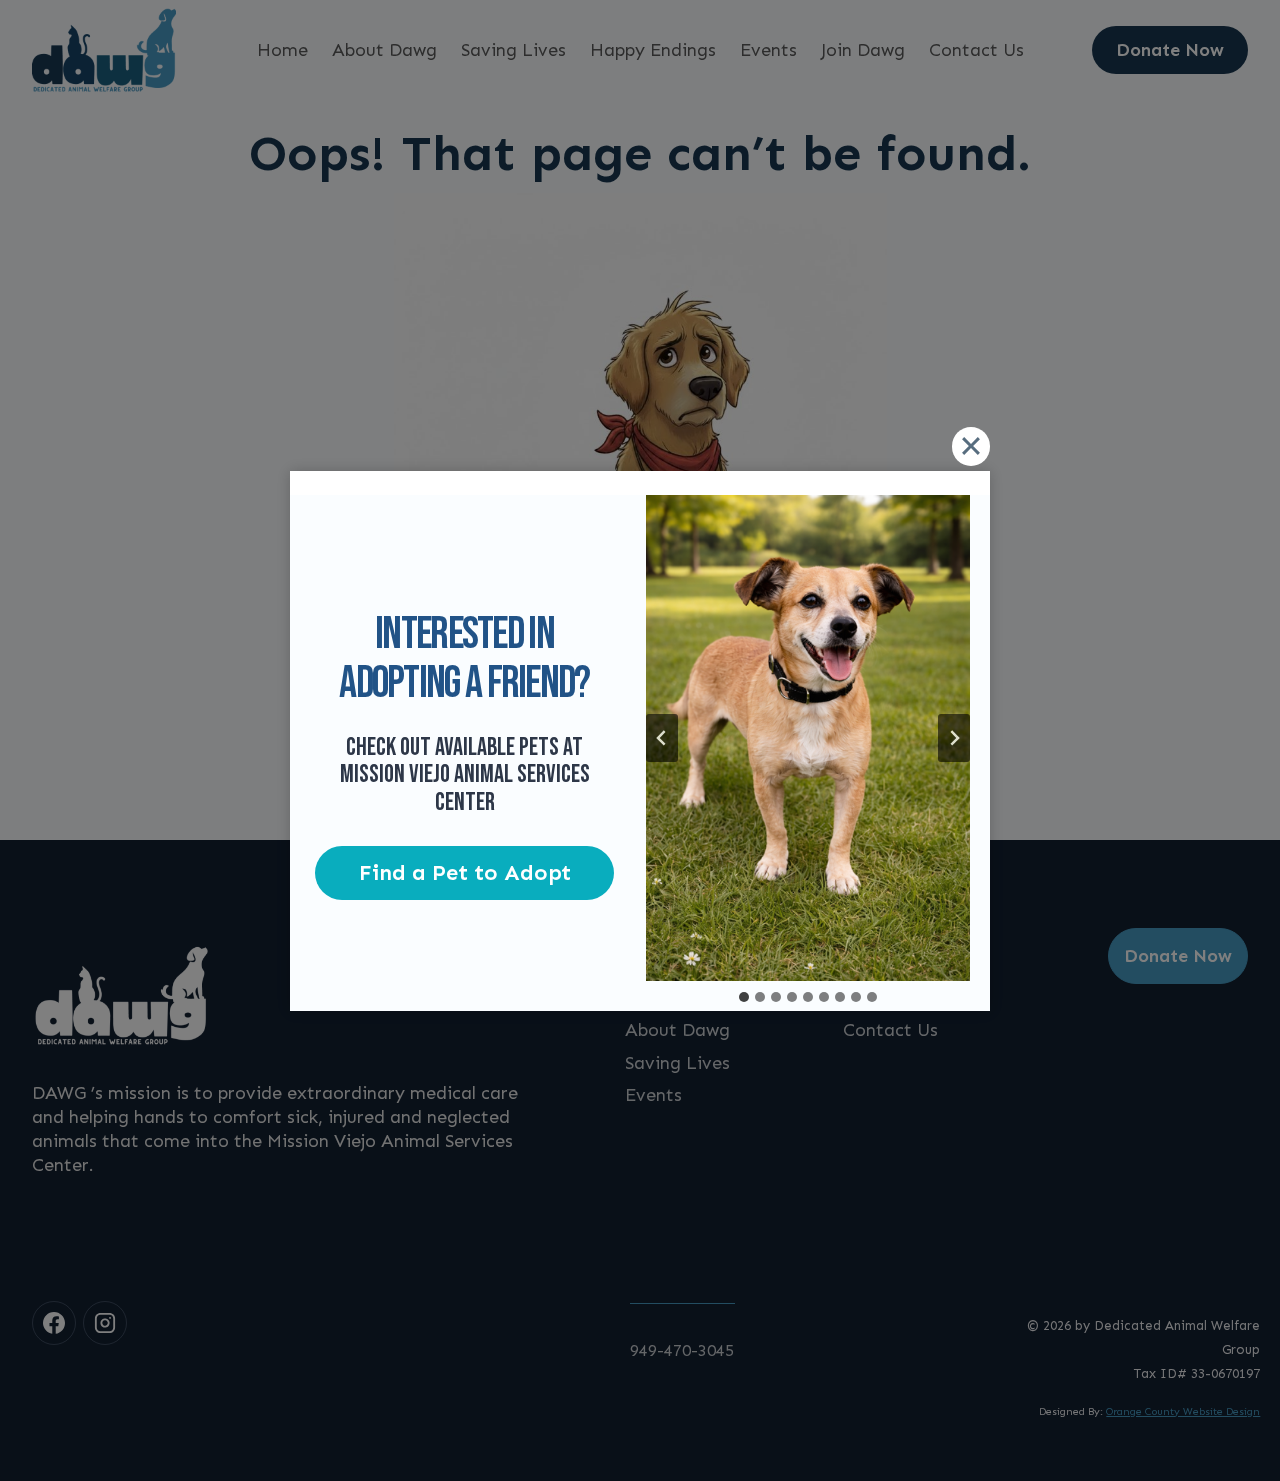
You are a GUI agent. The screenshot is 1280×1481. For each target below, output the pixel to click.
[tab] (744, 997)
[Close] (971, 446)
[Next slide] (954, 738)
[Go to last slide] (662, 738)
